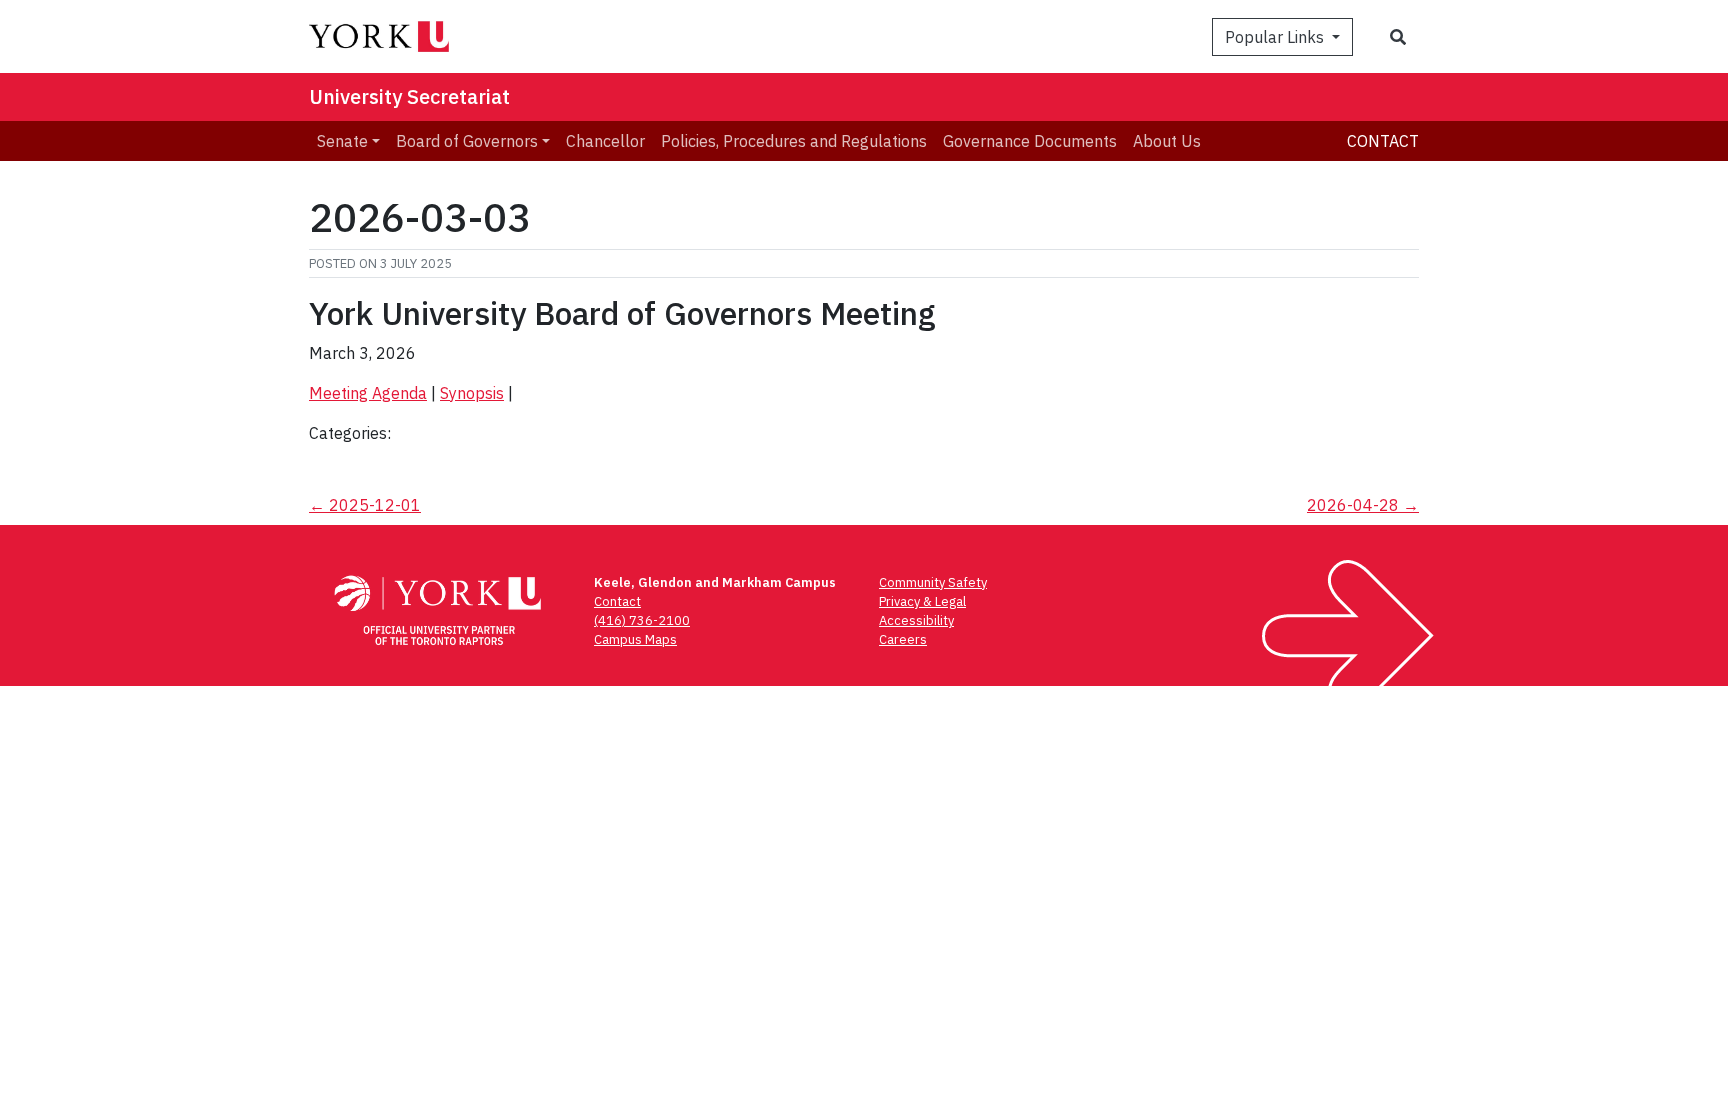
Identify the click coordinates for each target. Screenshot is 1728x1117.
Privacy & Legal (922, 601)
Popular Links (1276, 37)
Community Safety (933, 582)
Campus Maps (635, 639)
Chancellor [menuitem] (605, 141)
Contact (1383, 141)
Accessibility (916, 620)
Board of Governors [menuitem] (467, 141)
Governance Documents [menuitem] (1030, 141)
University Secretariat (409, 96)
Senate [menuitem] (342, 141)
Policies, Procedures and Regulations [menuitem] (794, 141)
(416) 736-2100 (642, 620)
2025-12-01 (365, 505)
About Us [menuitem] (1167, 141)
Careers (903, 639)
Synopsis (472, 393)
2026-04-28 (1363, 505)
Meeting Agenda (368, 393)
